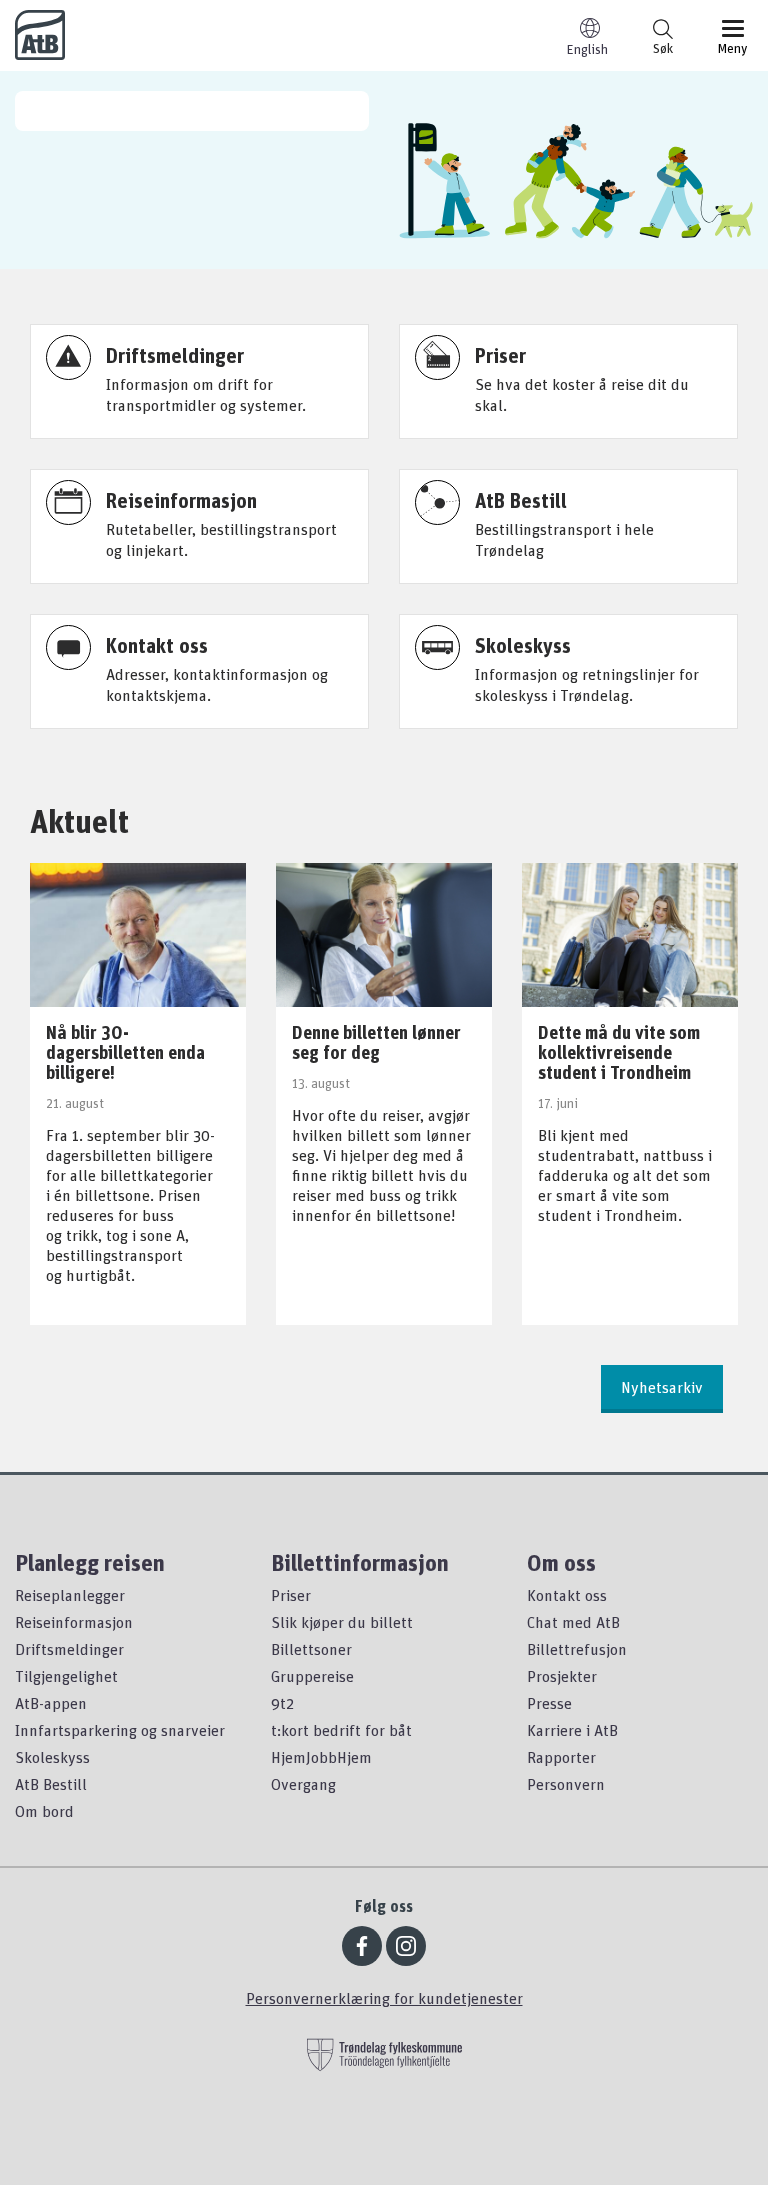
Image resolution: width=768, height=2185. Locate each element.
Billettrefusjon (577, 1649)
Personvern (566, 1784)
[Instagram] (406, 1946)
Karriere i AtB (572, 1730)
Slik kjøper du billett (342, 1622)
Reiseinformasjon (74, 1622)
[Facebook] (362, 1946)
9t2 (282, 1703)
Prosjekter (562, 1676)
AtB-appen (51, 1703)
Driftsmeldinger (69, 1649)
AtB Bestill (51, 1784)
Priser (291, 1595)
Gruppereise (312, 1676)
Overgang (303, 1784)
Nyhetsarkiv (662, 1387)
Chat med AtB (573, 1622)
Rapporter (561, 1757)
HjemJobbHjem (321, 1757)
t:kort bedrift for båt (341, 1730)
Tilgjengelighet (66, 1676)
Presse (549, 1703)
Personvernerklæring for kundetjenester (384, 1998)
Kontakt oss (567, 1595)
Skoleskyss (52, 1757)
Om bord (44, 1811)
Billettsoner (311, 1649)
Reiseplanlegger (70, 1595)
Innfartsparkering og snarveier (120, 1730)
